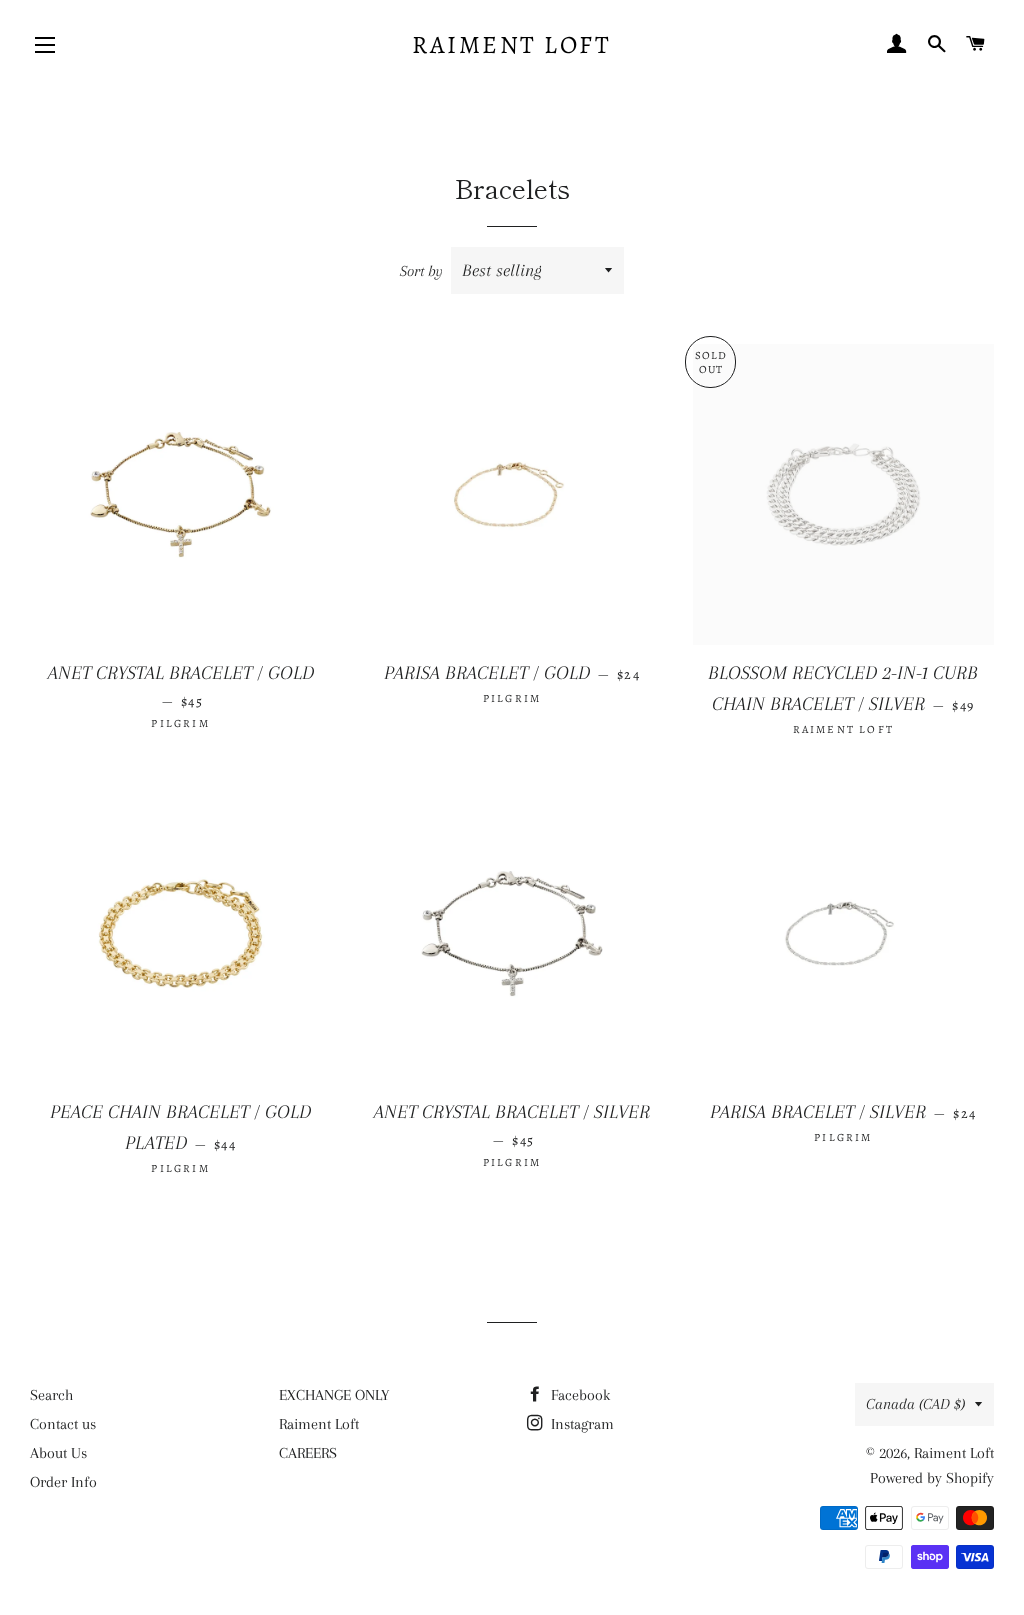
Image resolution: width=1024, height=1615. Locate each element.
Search (51, 1395)
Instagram (580, 1424)
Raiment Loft (511, 45)
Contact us (63, 1424)
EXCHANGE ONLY (334, 1395)
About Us (58, 1453)
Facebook (578, 1395)
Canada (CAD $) (915, 1404)
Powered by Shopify (932, 1478)
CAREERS (308, 1453)
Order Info (63, 1482)
